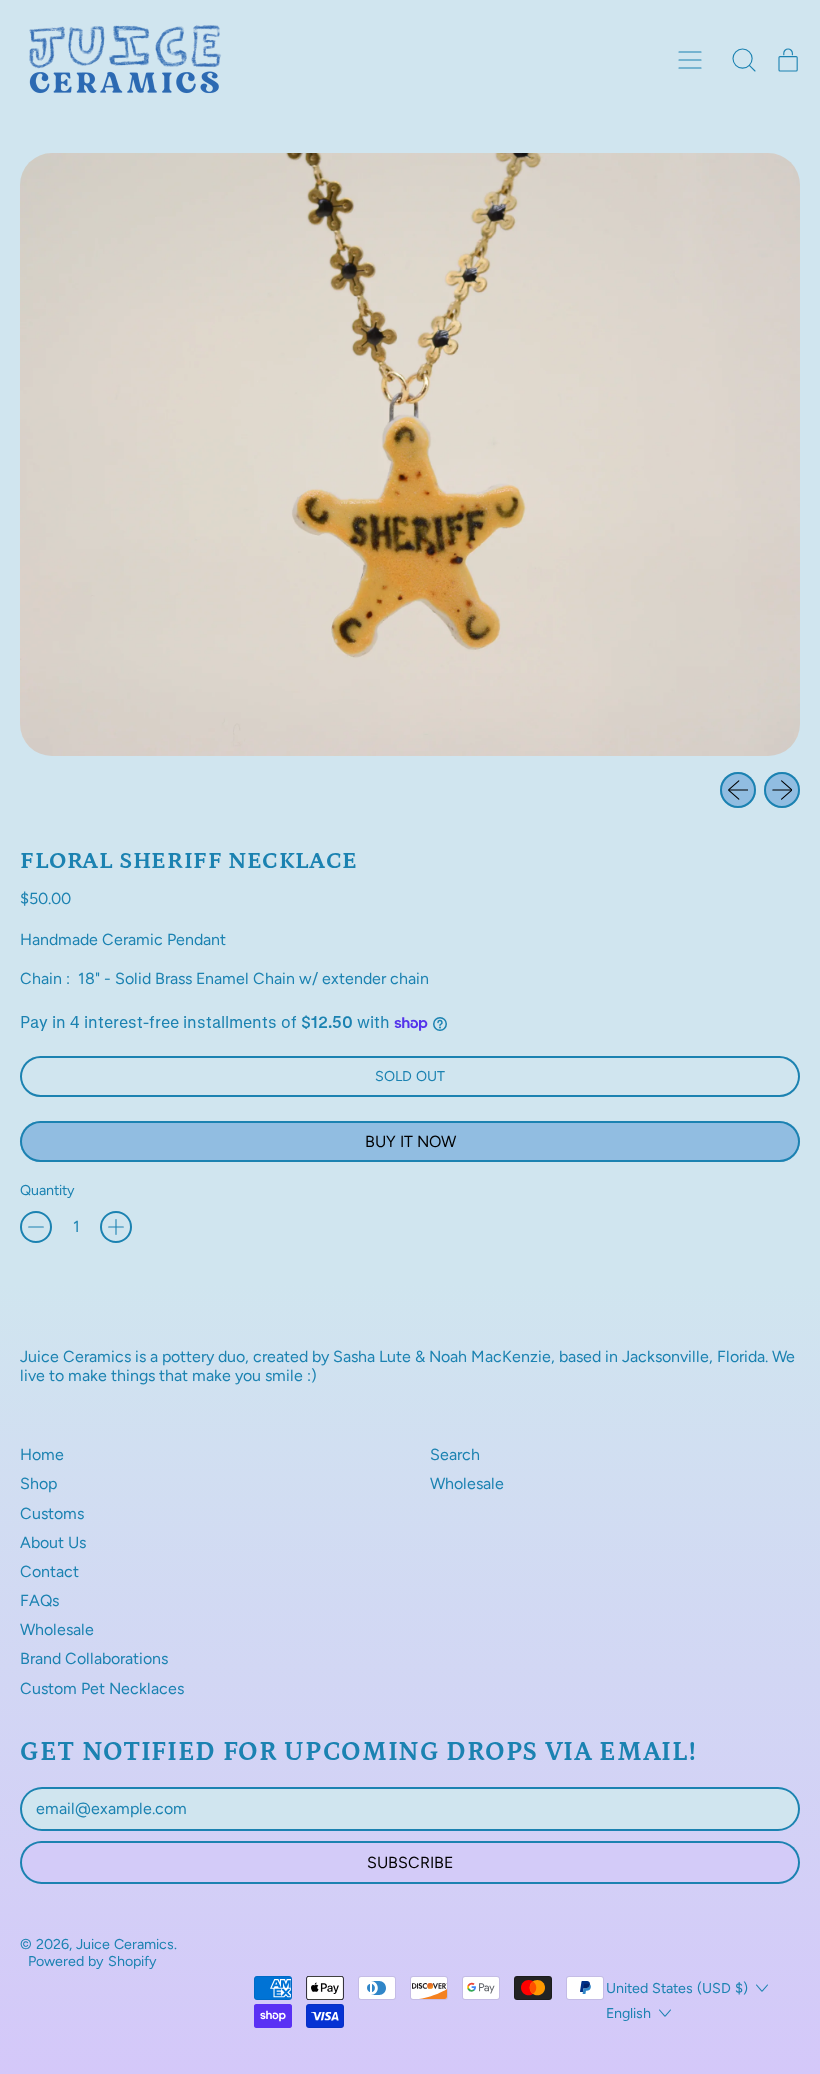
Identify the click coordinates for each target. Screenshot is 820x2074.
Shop (38, 1483)
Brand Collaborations (94, 1658)
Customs (52, 1513)
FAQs (39, 1600)
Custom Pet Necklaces (102, 1688)
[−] (36, 1227)
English (628, 2013)
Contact (49, 1571)
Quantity (47, 1190)
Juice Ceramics (125, 1944)
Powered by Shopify (92, 1961)
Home (42, 1454)
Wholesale (57, 1629)
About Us (53, 1542)
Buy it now (410, 1141)
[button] (744, 60)
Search (455, 1454)
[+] (116, 1227)
